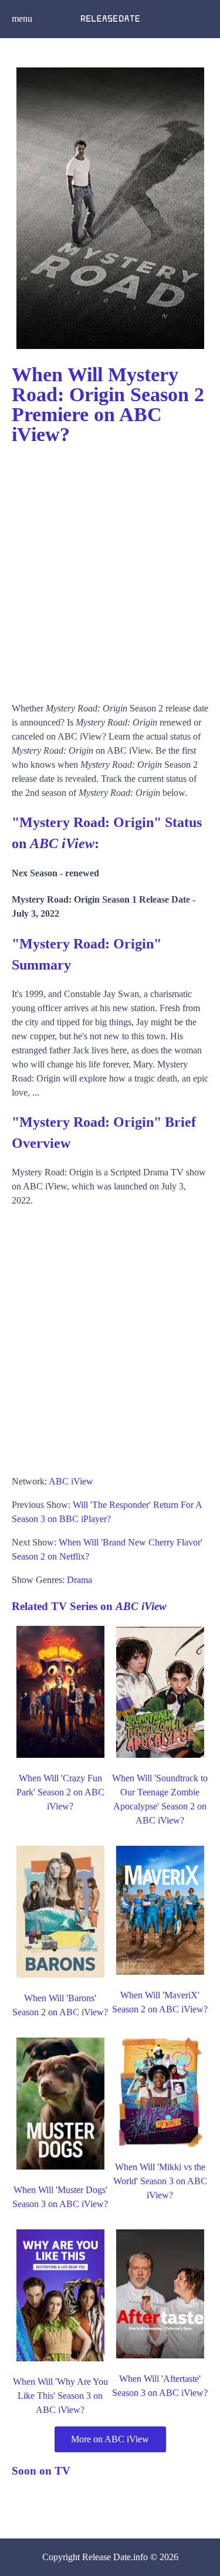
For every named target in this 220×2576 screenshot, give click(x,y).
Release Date (106, 2557)
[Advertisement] (110, 568)
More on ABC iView (110, 2439)
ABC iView (71, 1481)
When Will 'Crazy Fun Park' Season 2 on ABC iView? (60, 1792)
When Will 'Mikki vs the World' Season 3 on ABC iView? (160, 2181)
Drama (79, 1580)
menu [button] (22, 18)
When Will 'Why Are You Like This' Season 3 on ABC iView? (60, 2396)
